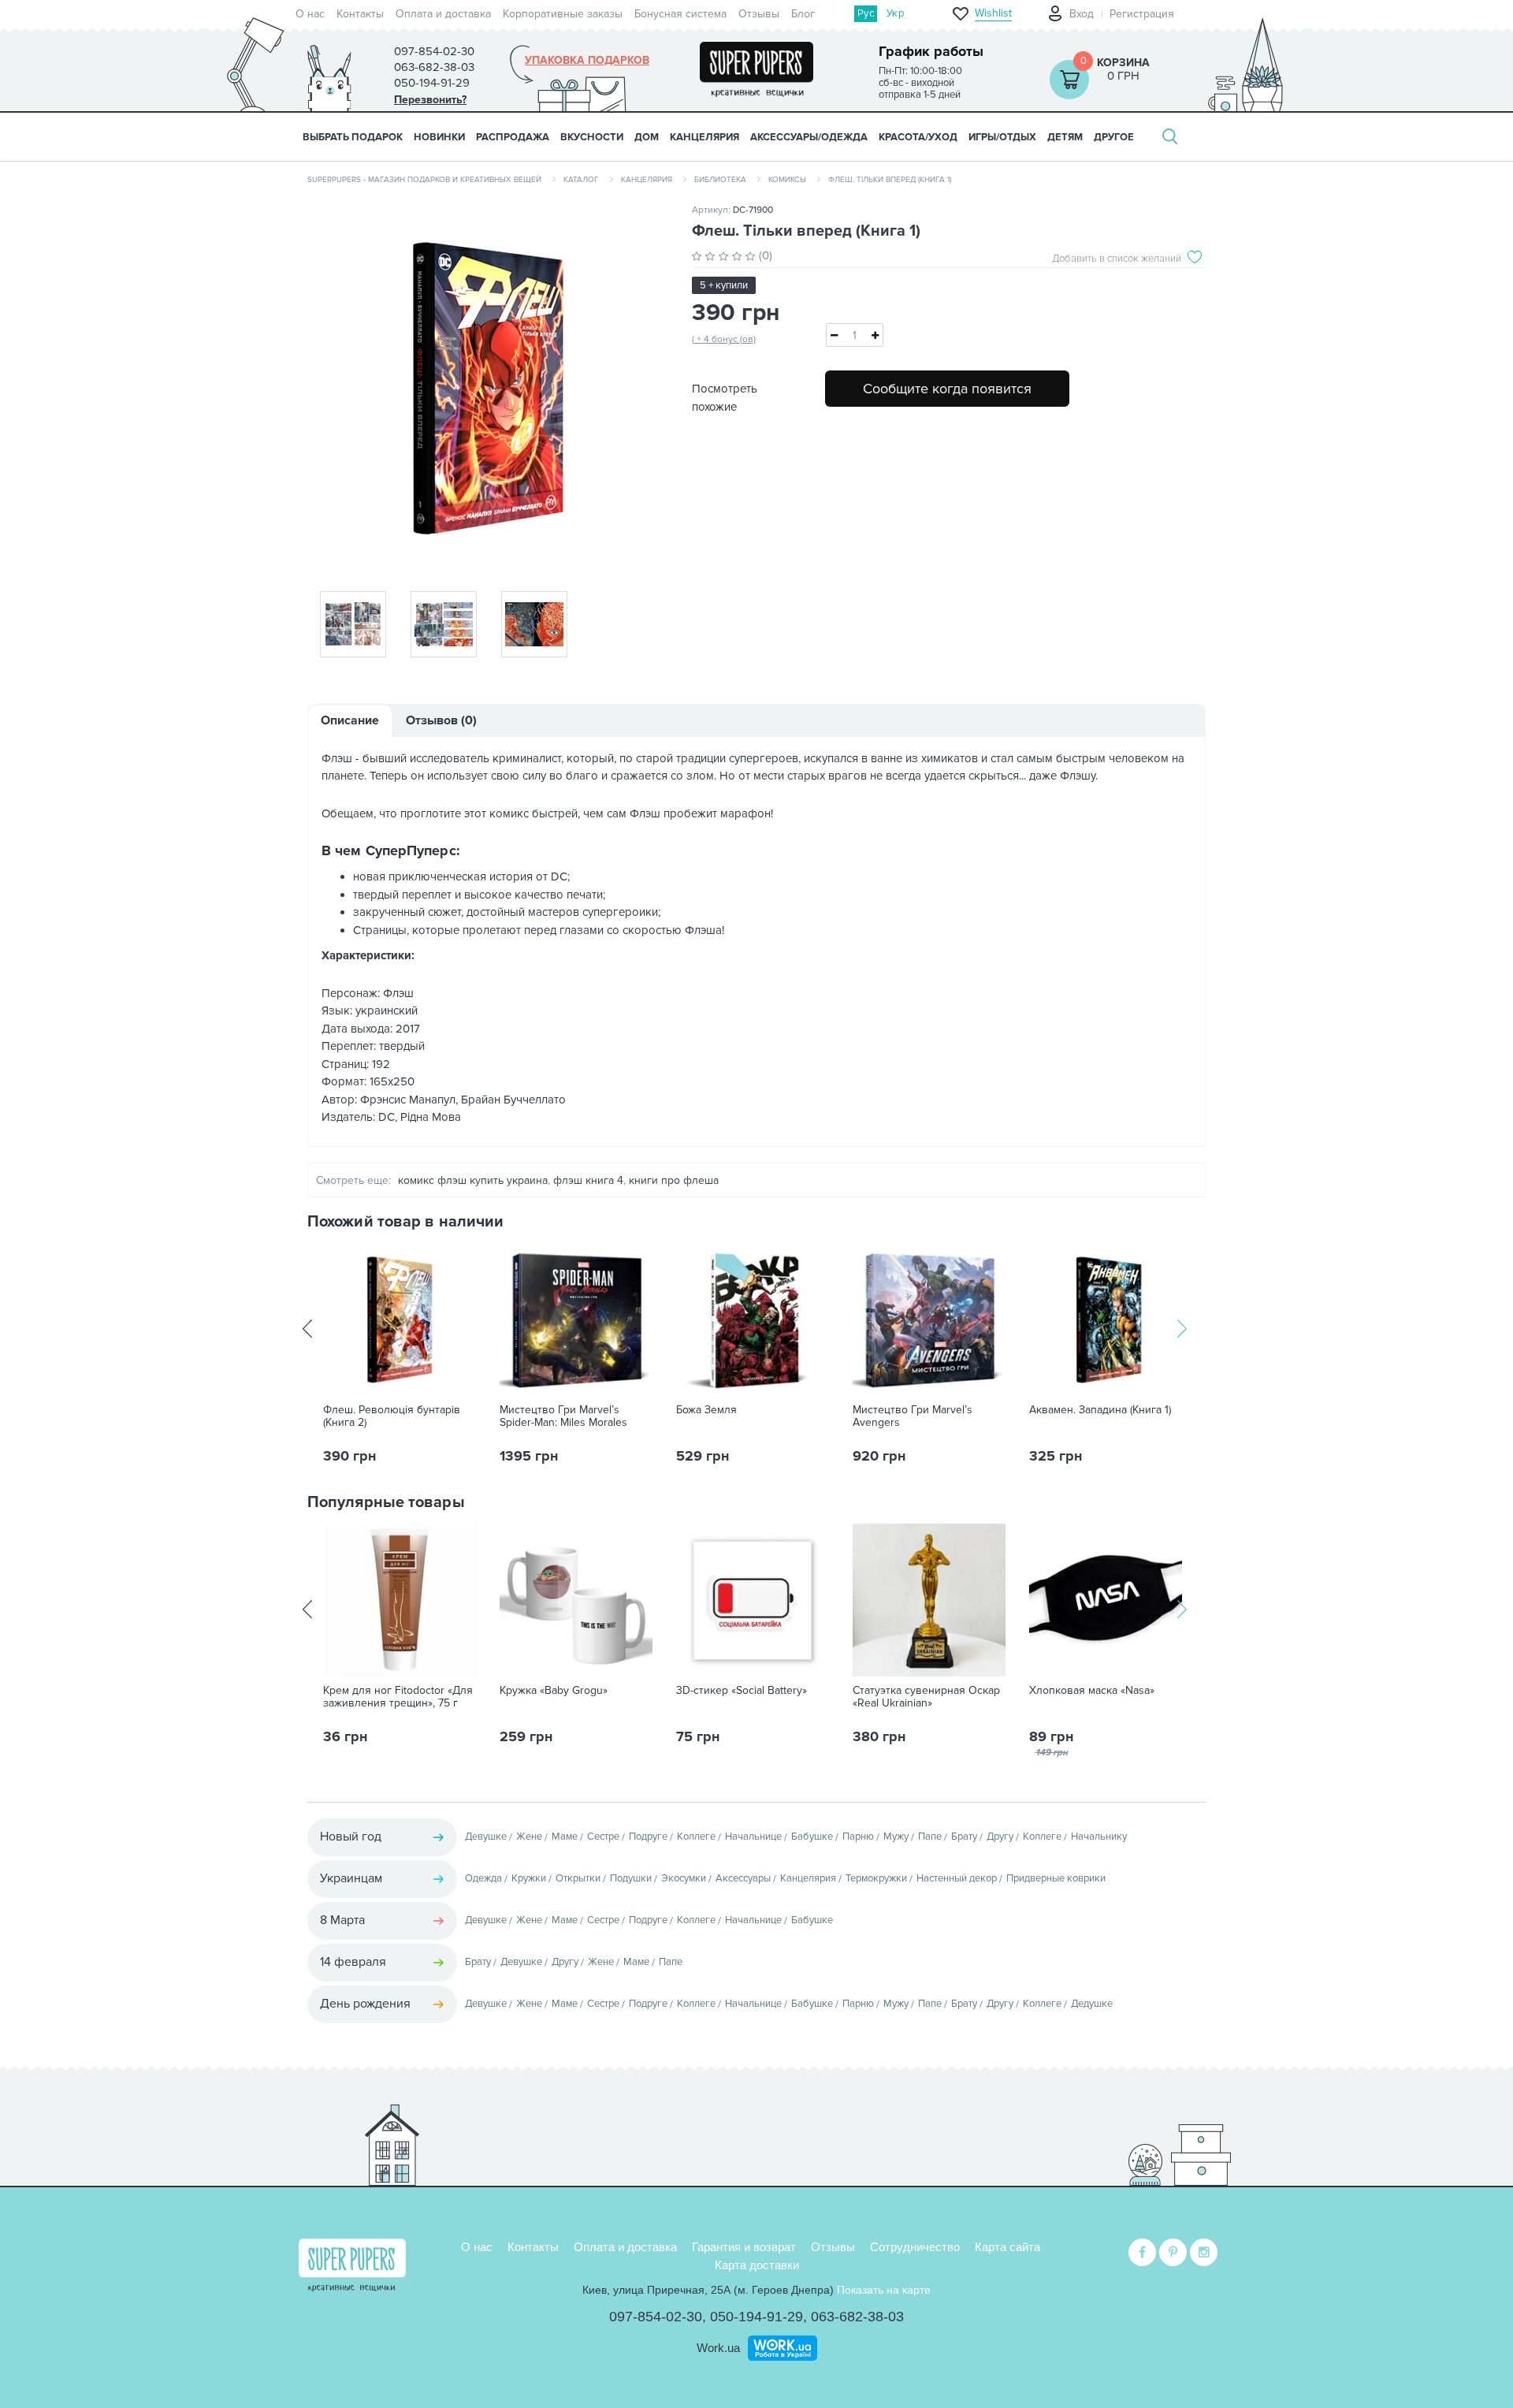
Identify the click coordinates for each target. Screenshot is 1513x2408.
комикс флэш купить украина (473, 1180)
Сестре (603, 1837)
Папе (930, 1837)
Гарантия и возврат (744, 2247)
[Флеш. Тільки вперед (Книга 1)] (488, 388)
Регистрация (1142, 14)
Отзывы (759, 14)
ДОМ (647, 137)
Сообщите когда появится (947, 389)
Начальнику (1099, 1837)
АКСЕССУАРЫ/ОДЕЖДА (809, 137)
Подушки (631, 1878)
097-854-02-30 (656, 2317)
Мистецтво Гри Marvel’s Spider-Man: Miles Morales (563, 1416)
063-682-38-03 (857, 2317)
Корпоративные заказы (563, 14)
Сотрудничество (915, 2247)
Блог (803, 14)
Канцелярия (647, 180)
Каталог (581, 180)
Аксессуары (743, 1878)
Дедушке (1092, 2004)
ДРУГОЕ (1114, 137)
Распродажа (513, 137)
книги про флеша (674, 1180)
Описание (350, 720)
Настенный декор (957, 1878)
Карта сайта (1007, 2247)
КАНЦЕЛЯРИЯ (704, 137)
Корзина (1123, 63)
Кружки (529, 1878)
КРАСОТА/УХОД (918, 137)
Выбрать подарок (353, 137)
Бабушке (812, 1837)
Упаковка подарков (587, 61)
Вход (1082, 14)
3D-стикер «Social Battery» (742, 1691)
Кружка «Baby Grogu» (554, 1691)
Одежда (483, 1878)
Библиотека (720, 180)
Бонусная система (680, 14)
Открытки (578, 1878)
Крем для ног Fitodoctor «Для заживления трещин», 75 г (398, 1697)
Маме (565, 1837)
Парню (858, 1837)
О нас (310, 14)
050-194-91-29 (756, 2317)
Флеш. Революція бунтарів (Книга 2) (392, 1416)
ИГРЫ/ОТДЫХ (1002, 137)
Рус (866, 13)
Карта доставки (757, 2265)
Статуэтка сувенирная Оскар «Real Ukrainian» (926, 1697)
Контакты (360, 14)
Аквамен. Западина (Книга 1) (1100, 1410)
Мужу (896, 1837)
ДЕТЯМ (1065, 137)
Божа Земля (706, 1410)
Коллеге (696, 1837)
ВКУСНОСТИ (592, 137)
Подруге (648, 1837)
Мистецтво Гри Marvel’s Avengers (913, 1416)
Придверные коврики (1056, 1878)
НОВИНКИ (439, 137)
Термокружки (876, 1878)
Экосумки (684, 1878)
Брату (964, 1837)
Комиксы (787, 180)
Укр (895, 13)
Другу (1000, 1837)
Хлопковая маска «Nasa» (1092, 1691)
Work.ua (718, 2348)
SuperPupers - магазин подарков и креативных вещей (424, 180)
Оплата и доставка (443, 14)
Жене (529, 1837)
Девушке (486, 1837)
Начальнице (753, 1837)
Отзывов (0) (441, 720)
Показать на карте (884, 2290)
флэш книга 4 (588, 1180)
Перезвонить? (430, 100)
